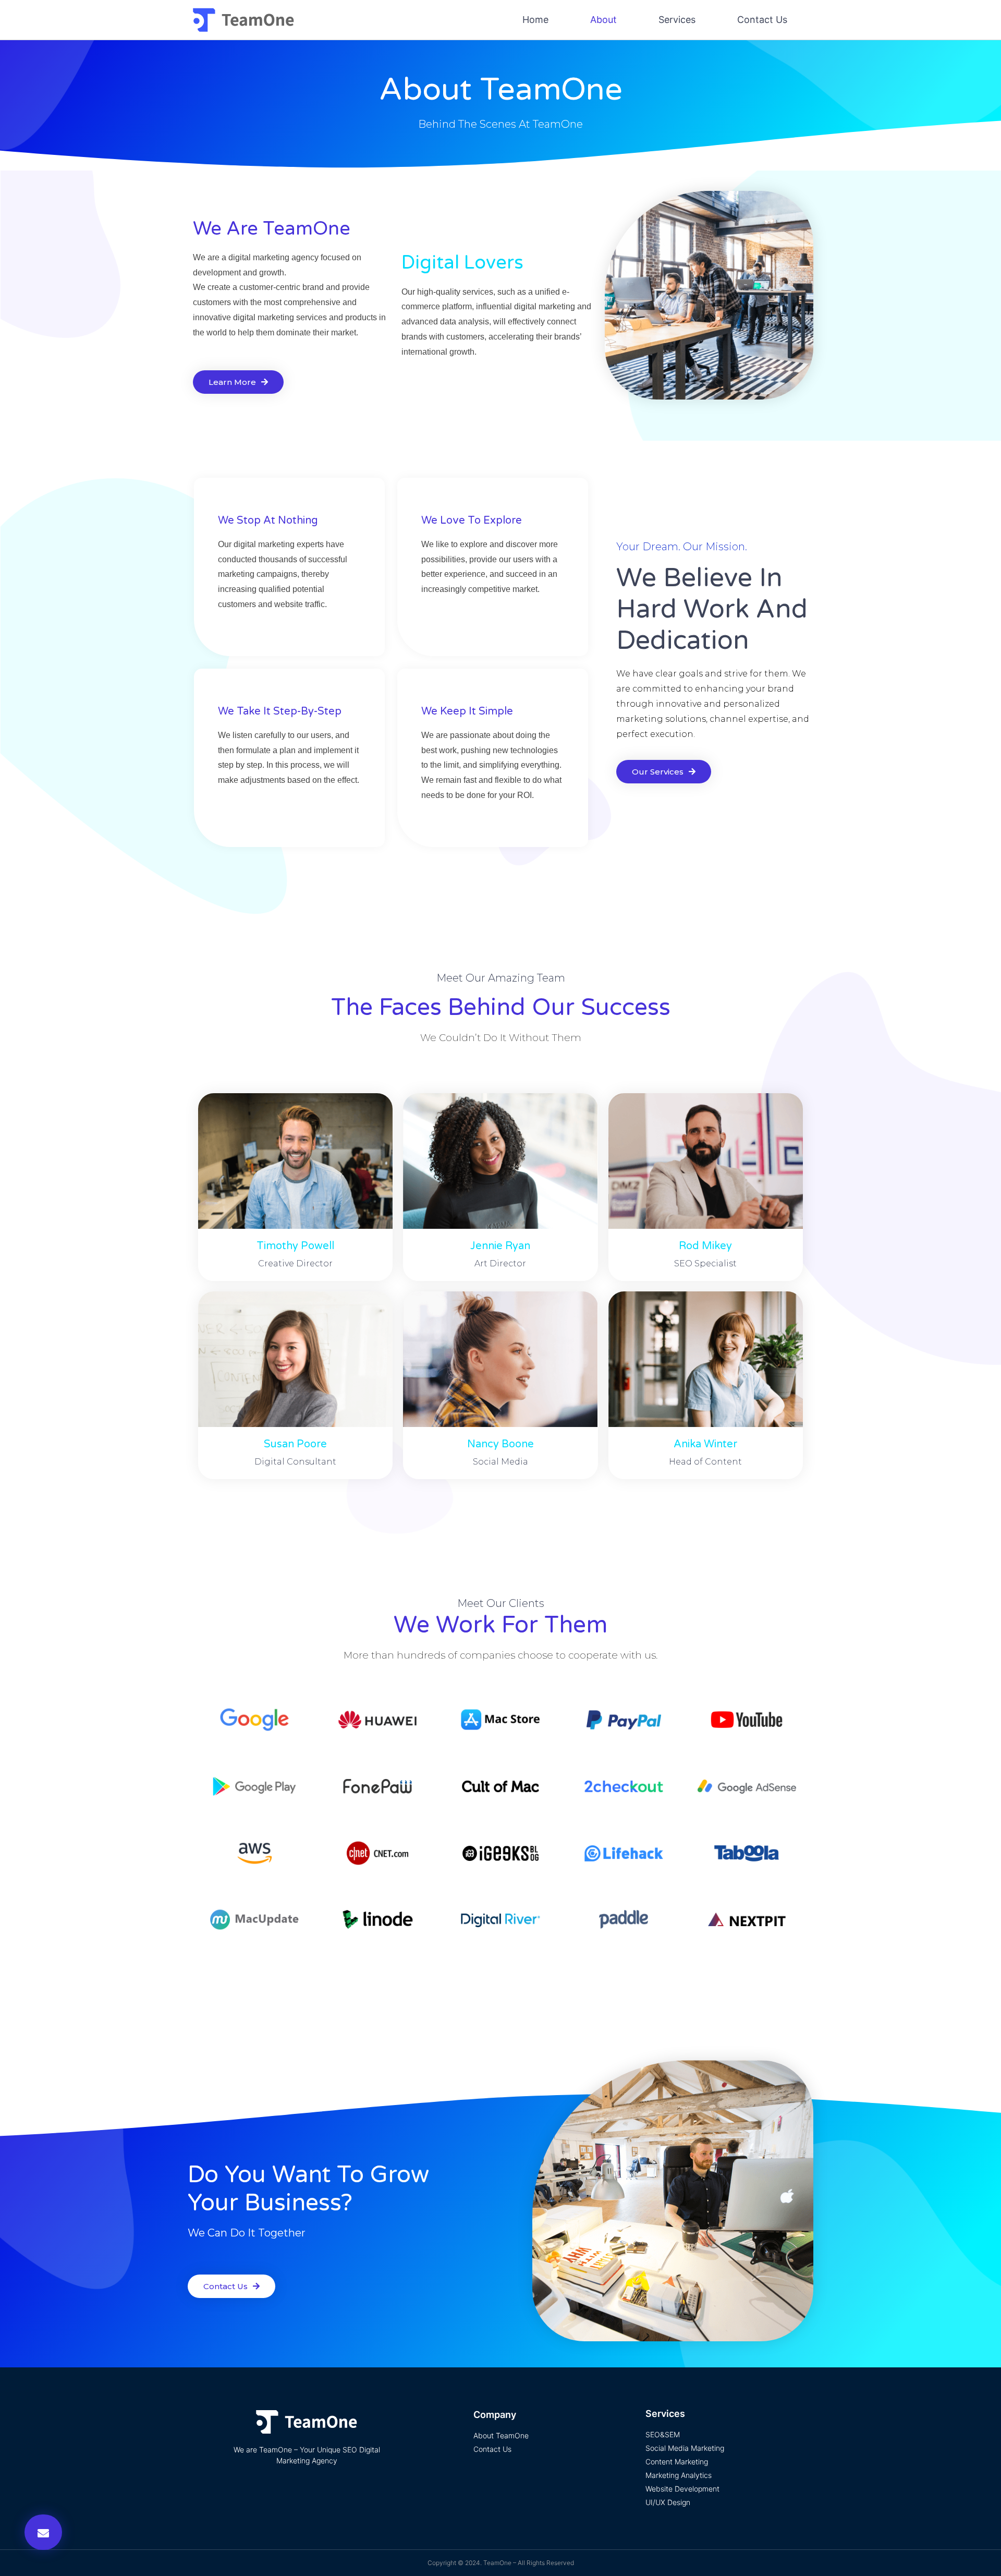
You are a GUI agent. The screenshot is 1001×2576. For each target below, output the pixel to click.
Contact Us (762, 20)
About (603, 20)
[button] (43, 2532)
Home (535, 20)
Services (677, 20)
